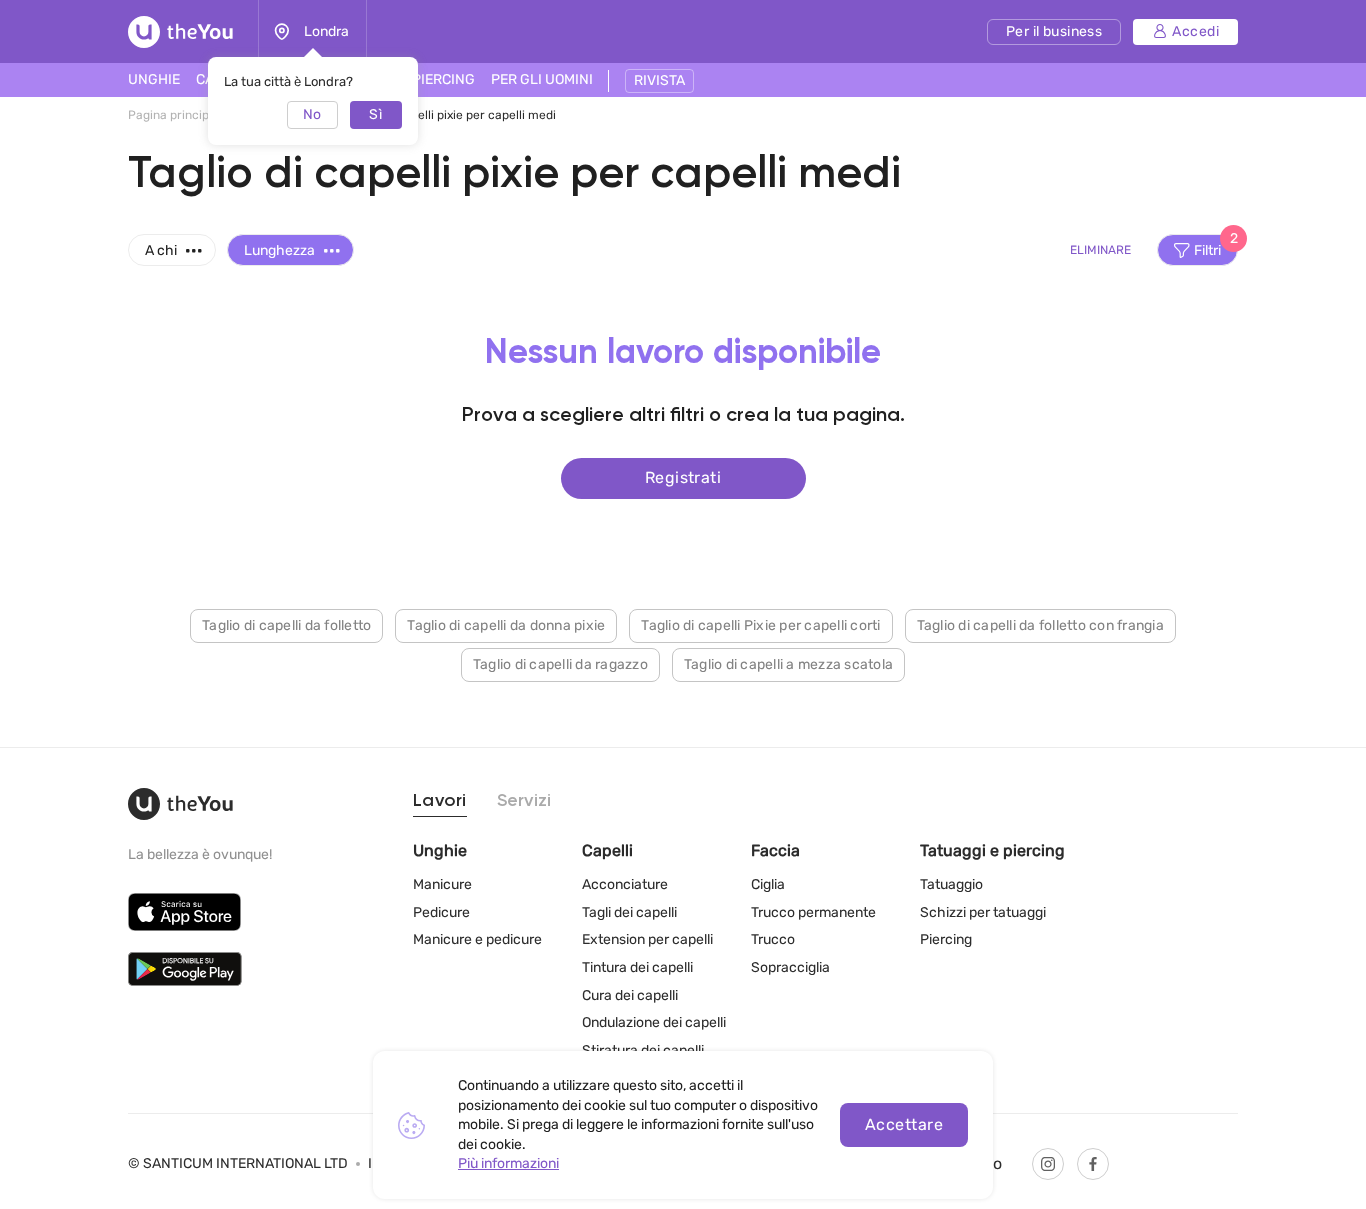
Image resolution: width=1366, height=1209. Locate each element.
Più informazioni (508, 1163)
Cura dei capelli (630, 995)
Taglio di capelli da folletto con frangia (1040, 625)
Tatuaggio (951, 884)
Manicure (442, 884)
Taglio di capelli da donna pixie (506, 625)
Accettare (904, 1124)
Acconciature (625, 884)
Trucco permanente (813, 912)
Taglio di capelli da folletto (286, 625)
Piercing (946, 939)
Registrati (683, 477)
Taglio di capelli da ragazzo (560, 664)
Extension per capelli (647, 939)
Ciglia (768, 884)
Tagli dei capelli (629, 912)
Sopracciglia (790, 967)
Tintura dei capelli (637, 967)
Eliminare (1100, 250)
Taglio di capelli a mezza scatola (788, 664)
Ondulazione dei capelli (654, 1022)
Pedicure (441, 912)
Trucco (773, 939)
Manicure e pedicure (477, 939)
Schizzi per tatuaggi (983, 912)
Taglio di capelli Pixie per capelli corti (760, 625)
